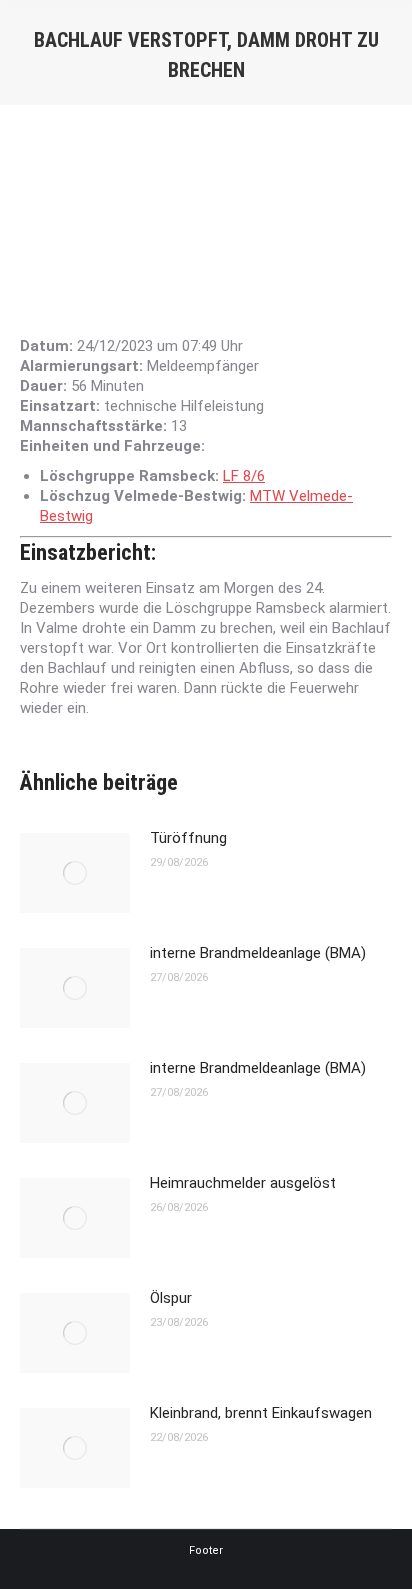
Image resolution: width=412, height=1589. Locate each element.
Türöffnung (188, 838)
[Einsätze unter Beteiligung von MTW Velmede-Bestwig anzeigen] (103, 516)
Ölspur (171, 1298)
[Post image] (75, 873)
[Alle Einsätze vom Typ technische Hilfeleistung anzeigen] (274, 406)
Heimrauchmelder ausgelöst (243, 1183)
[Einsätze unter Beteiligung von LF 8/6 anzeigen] (275, 476)
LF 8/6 (244, 476)
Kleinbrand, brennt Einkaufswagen (261, 1413)
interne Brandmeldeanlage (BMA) (258, 953)
